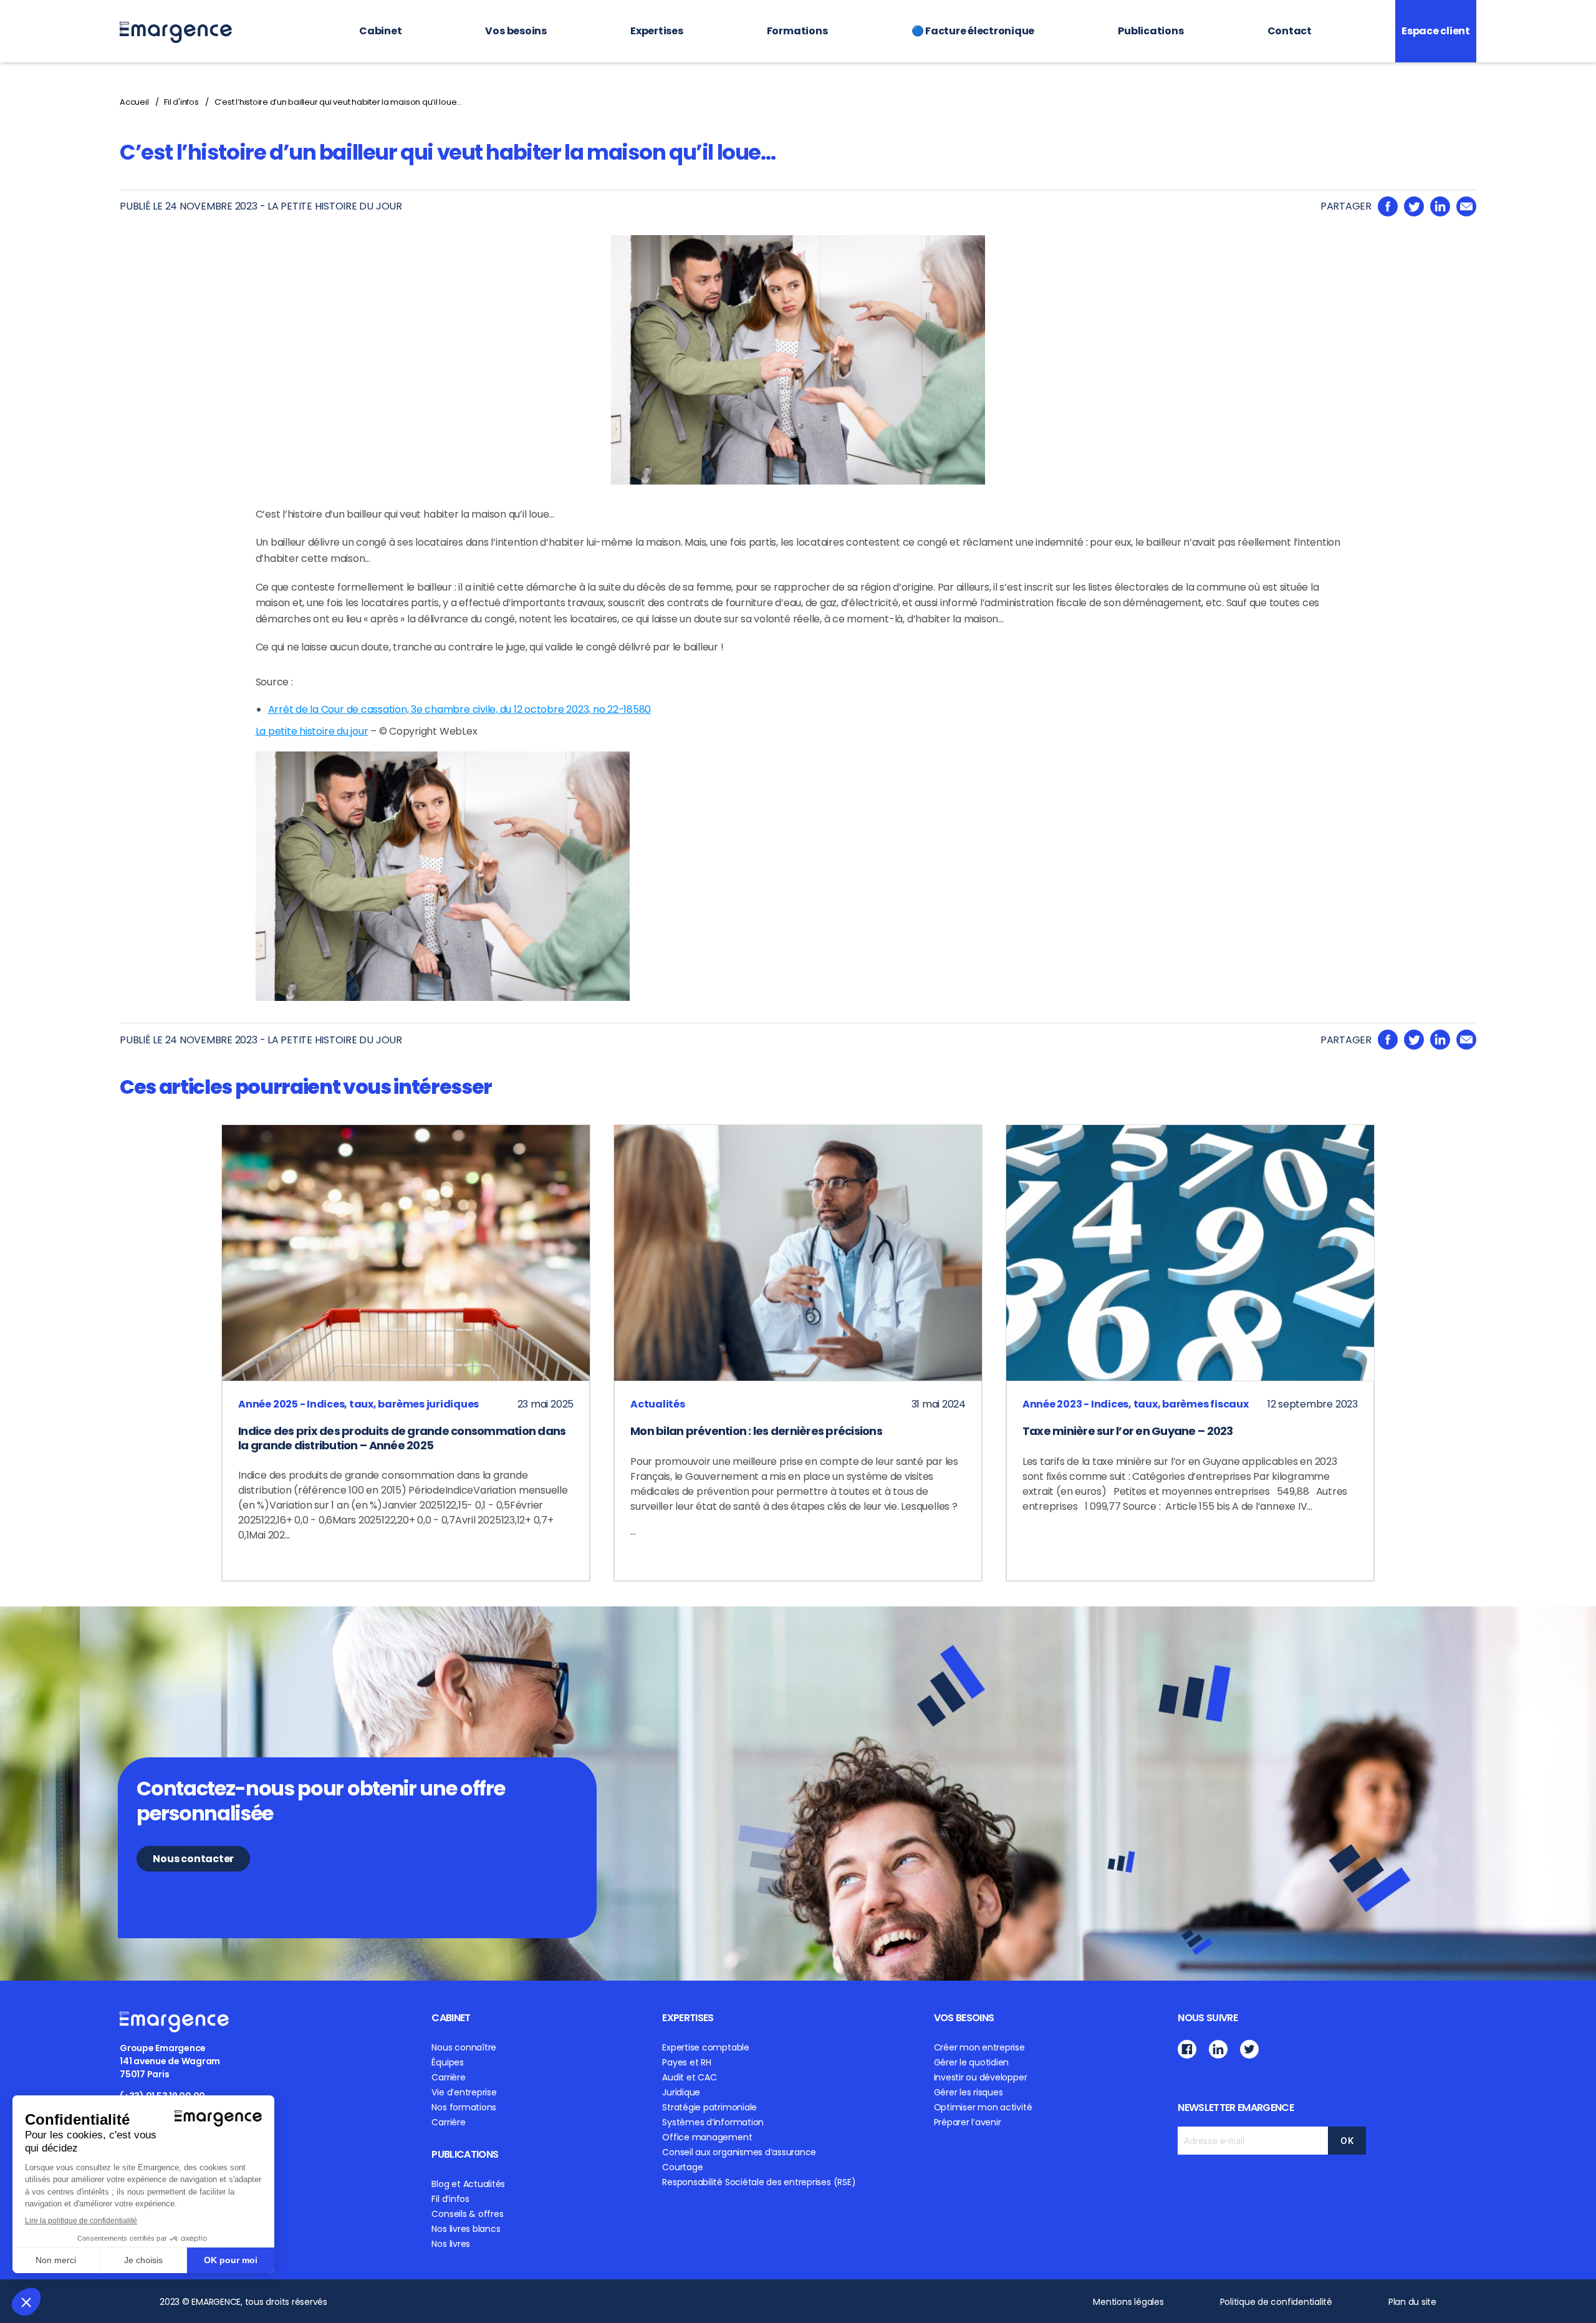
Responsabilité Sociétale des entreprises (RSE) (759, 2182)
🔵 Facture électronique (973, 31)
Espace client (1436, 31)
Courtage (682, 2167)
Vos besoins (516, 31)
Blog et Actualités (468, 2184)
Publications (1151, 31)
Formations (797, 31)
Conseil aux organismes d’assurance (739, 2152)
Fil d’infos (450, 2199)
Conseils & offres (467, 2214)
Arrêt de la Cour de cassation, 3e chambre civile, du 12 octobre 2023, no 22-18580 (460, 709)
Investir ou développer (981, 2077)
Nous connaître (464, 2047)
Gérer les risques (969, 2092)
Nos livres (451, 2244)
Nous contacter (193, 1859)
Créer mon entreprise (979, 2047)
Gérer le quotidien (972, 2062)
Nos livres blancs (466, 2229)
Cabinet (380, 31)
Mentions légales (1128, 2302)
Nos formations (464, 2107)
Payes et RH (686, 2062)
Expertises (657, 31)
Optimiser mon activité (983, 2107)
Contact (1290, 31)
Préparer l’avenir (968, 2122)
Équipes (447, 2062)
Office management (707, 2137)
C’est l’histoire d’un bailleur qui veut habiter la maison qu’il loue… (338, 102)
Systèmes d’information (713, 2122)
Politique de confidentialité (1276, 2302)
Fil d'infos (181, 102)
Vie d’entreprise (464, 2092)
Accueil (134, 102)
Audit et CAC (689, 2077)
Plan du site (1412, 2302)
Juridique (681, 2092)
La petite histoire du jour (312, 731)
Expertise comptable (705, 2047)
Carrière (448, 2077)
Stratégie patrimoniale (709, 2107)
